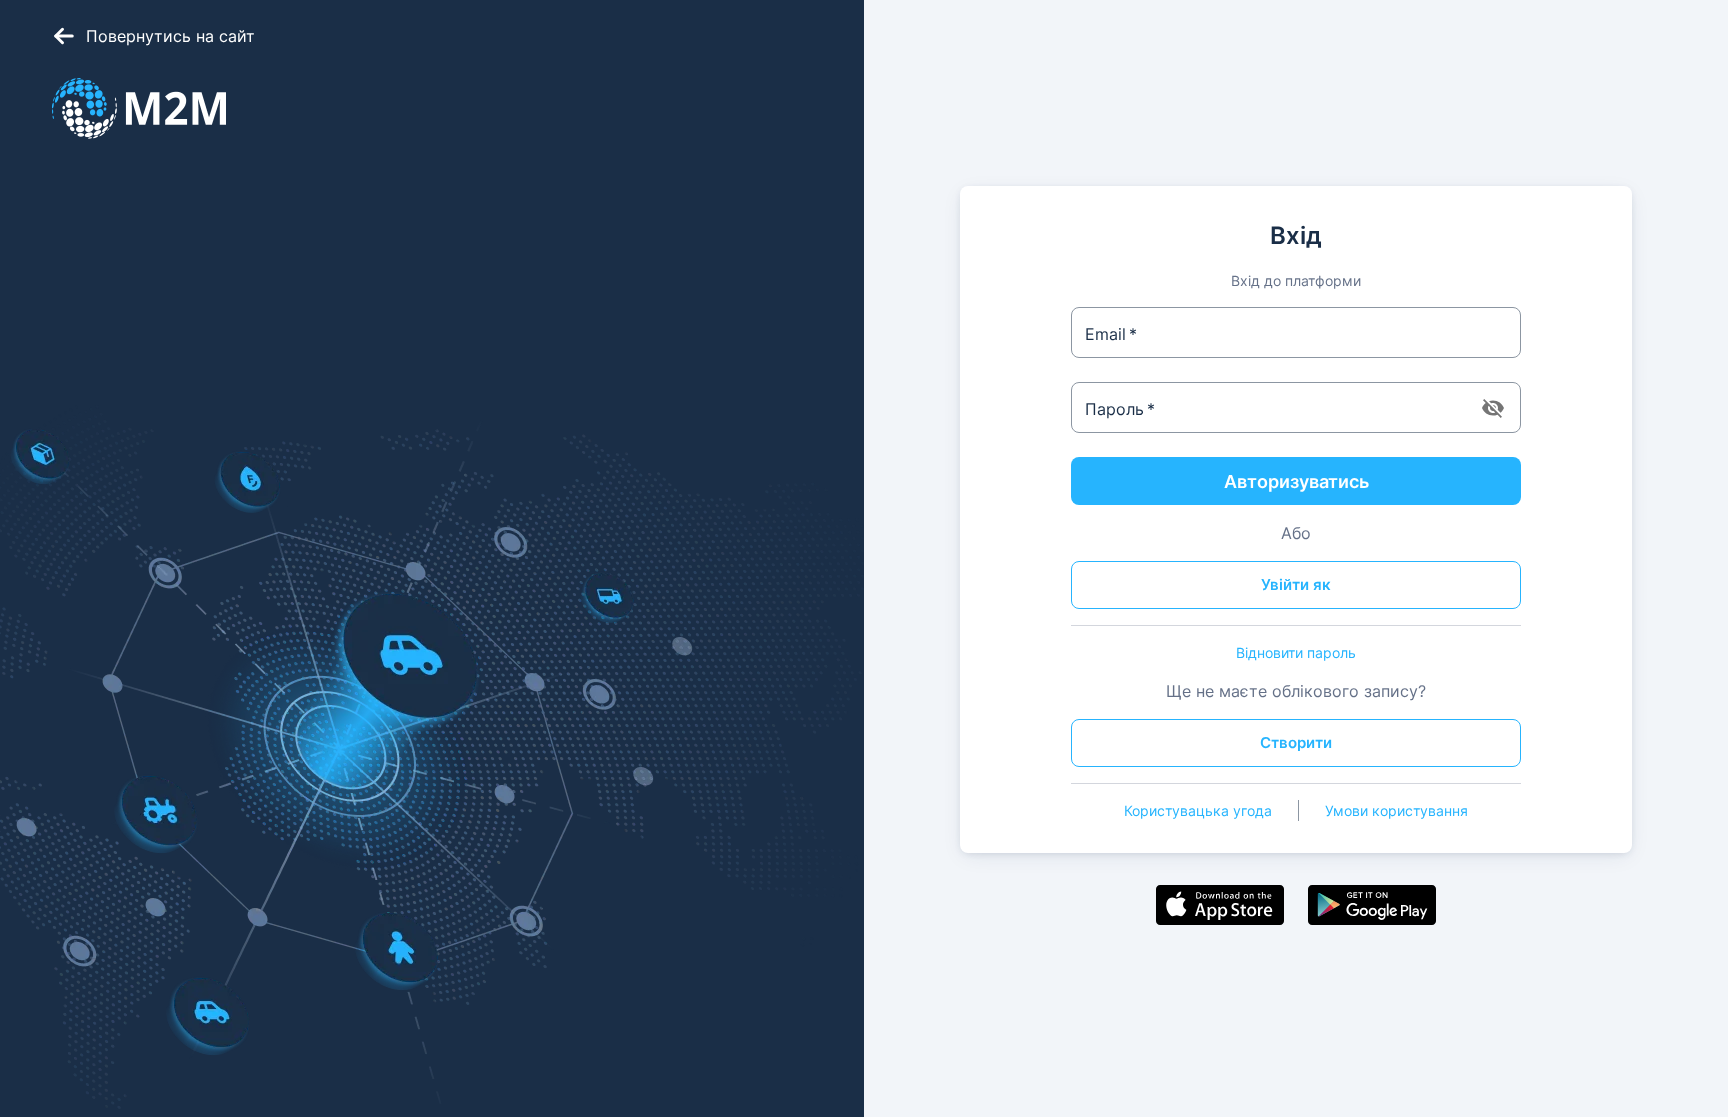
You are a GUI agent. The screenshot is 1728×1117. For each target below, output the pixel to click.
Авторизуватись (1296, 481)
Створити (1296, 742)
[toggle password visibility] (1493, 408)
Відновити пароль (1296, 652)
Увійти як (1296, 584)
